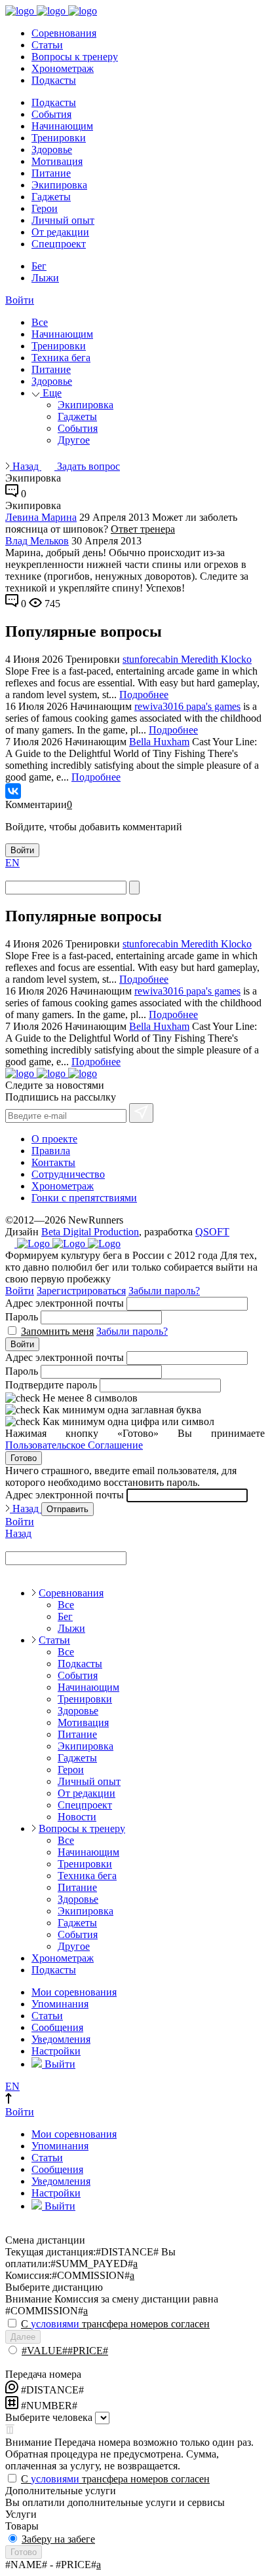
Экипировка (59, 185)
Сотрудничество (68, 1174)
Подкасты (54, 80)
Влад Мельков (37, 541)
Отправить (67, 1509)
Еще (51, 393)
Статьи (47, 45)
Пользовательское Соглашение (74, 1445)
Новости (77, 1817)
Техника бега (61, 358)
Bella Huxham (159, 742)
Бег (39, 266)
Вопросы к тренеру (75, 57)
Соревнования (64, 33)
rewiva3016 (160, 706)
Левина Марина (41, 517)
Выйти (59, 2064)
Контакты (53, 1162)
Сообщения (57, 2027)
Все (40, 322)
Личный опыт (63, 220)
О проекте (54, 1139)
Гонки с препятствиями (84, 1198)
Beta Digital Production (90, 1232)
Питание (51, 173)
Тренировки (59, 138)
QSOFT (212, 1232)
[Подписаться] (141, 1113)
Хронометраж (63, 68)
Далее (23, 2337)
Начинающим (62, 126)
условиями (55, 2324)
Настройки (56, 2051)
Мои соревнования (74, 1992)
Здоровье (52, 150)
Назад (26, 466)
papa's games (213, 706)
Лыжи (45, 278)
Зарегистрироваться (81, 1291)
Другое (74, 440)
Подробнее (144, 695)
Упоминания (60, 2004)
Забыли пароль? (164, 1291)
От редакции (60, 232)
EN (12, 863)
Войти (20, 300)
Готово (24, 1458)
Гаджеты (51, 197)
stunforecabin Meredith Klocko (187, 659)
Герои (45, 208)
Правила (51, 1151)
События (51, 114)
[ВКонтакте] (13, 791)
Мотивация (57, 161)
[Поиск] (134, 888)
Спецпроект (59, 244)
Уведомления (61, 2039)
